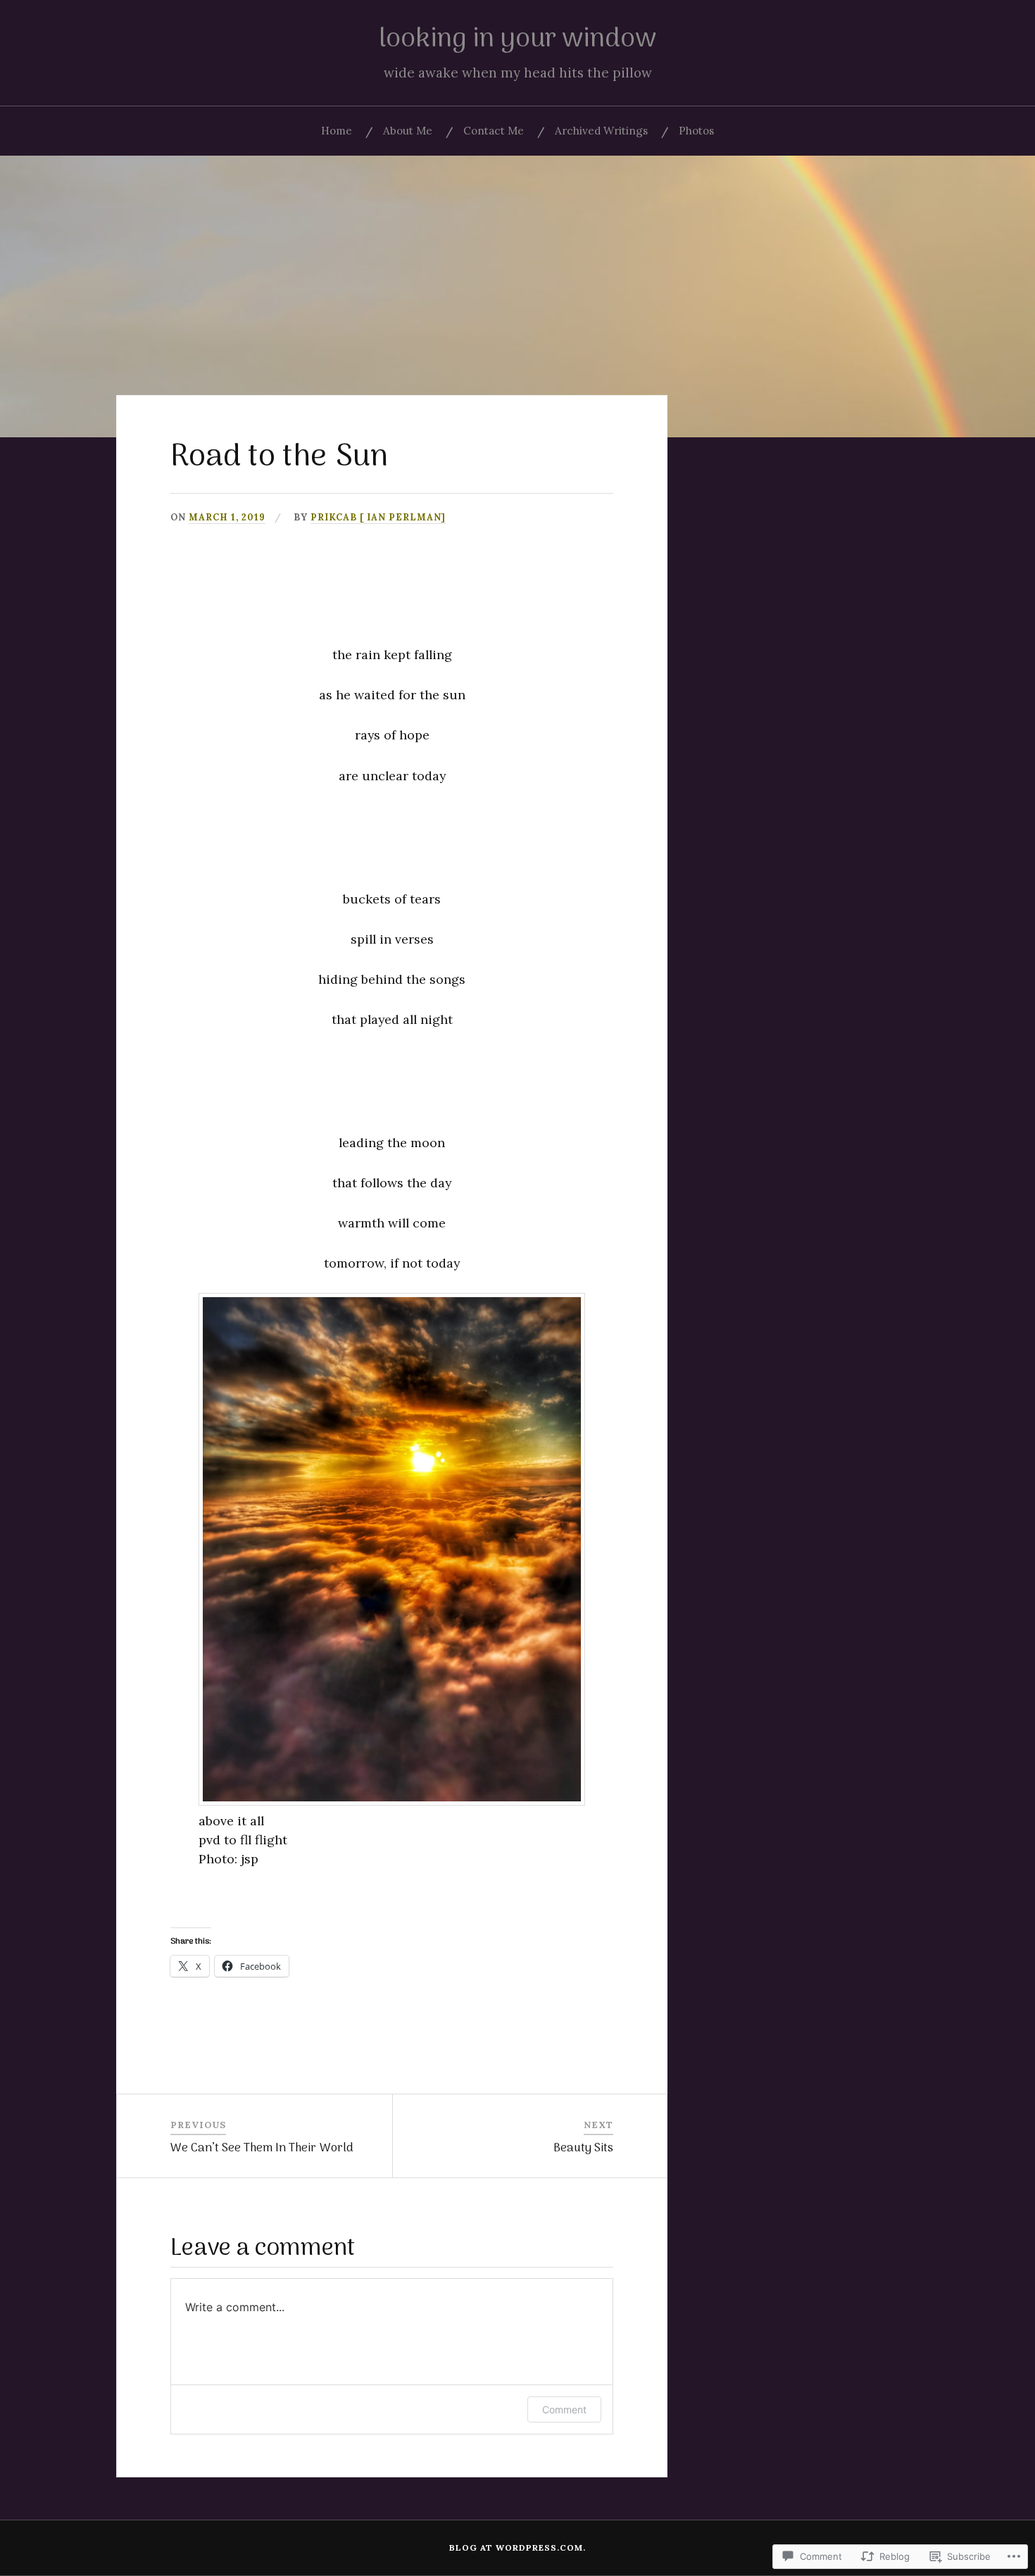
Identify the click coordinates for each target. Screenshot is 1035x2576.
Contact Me (494, 131)
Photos (696, 131)
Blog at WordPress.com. (517, 2547)
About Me (408, 131)
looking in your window (517, 39)
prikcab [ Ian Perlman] (378, 517)
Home (337, 131)
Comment (564, 2409)
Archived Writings (601, 131)
